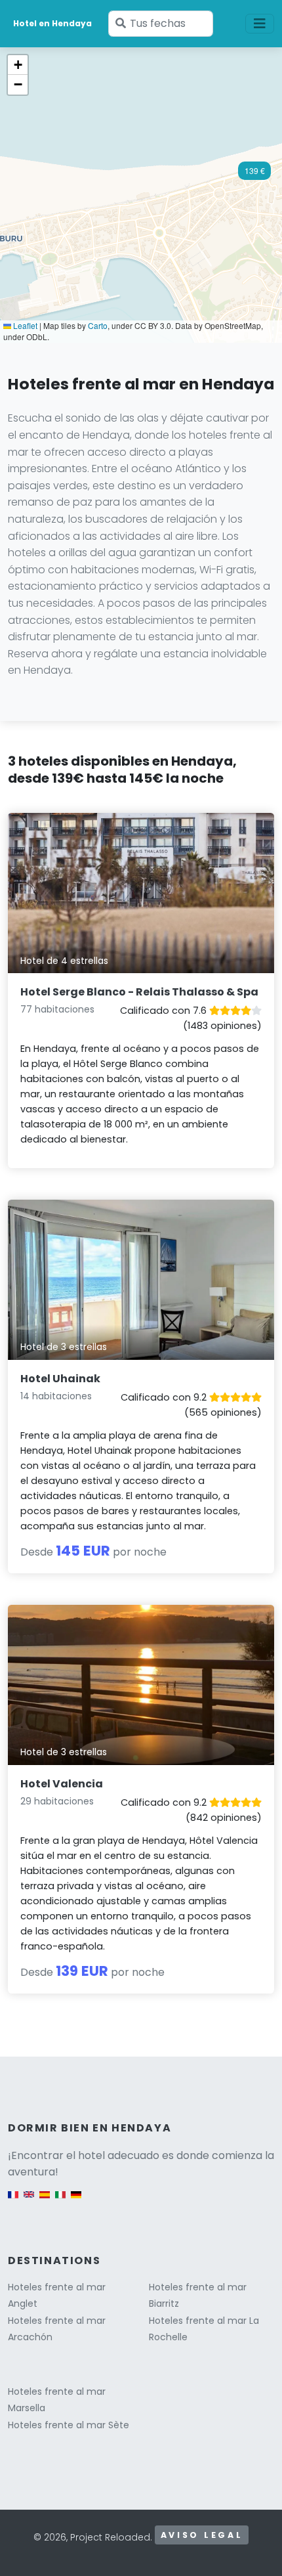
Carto (98, 325)
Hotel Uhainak (60, 1379)
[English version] (29, 2201)
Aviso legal (202, 2535)
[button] (254, 175)
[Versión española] (45, 2201)
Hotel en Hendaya (52, 23)
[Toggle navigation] (260, 24)
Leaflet (24, 325)
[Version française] (13, 2201)
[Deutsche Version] (76, 2201)
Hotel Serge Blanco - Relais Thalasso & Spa (139, 992)
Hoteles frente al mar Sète (69, 2425)
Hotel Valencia (62, 1784)
